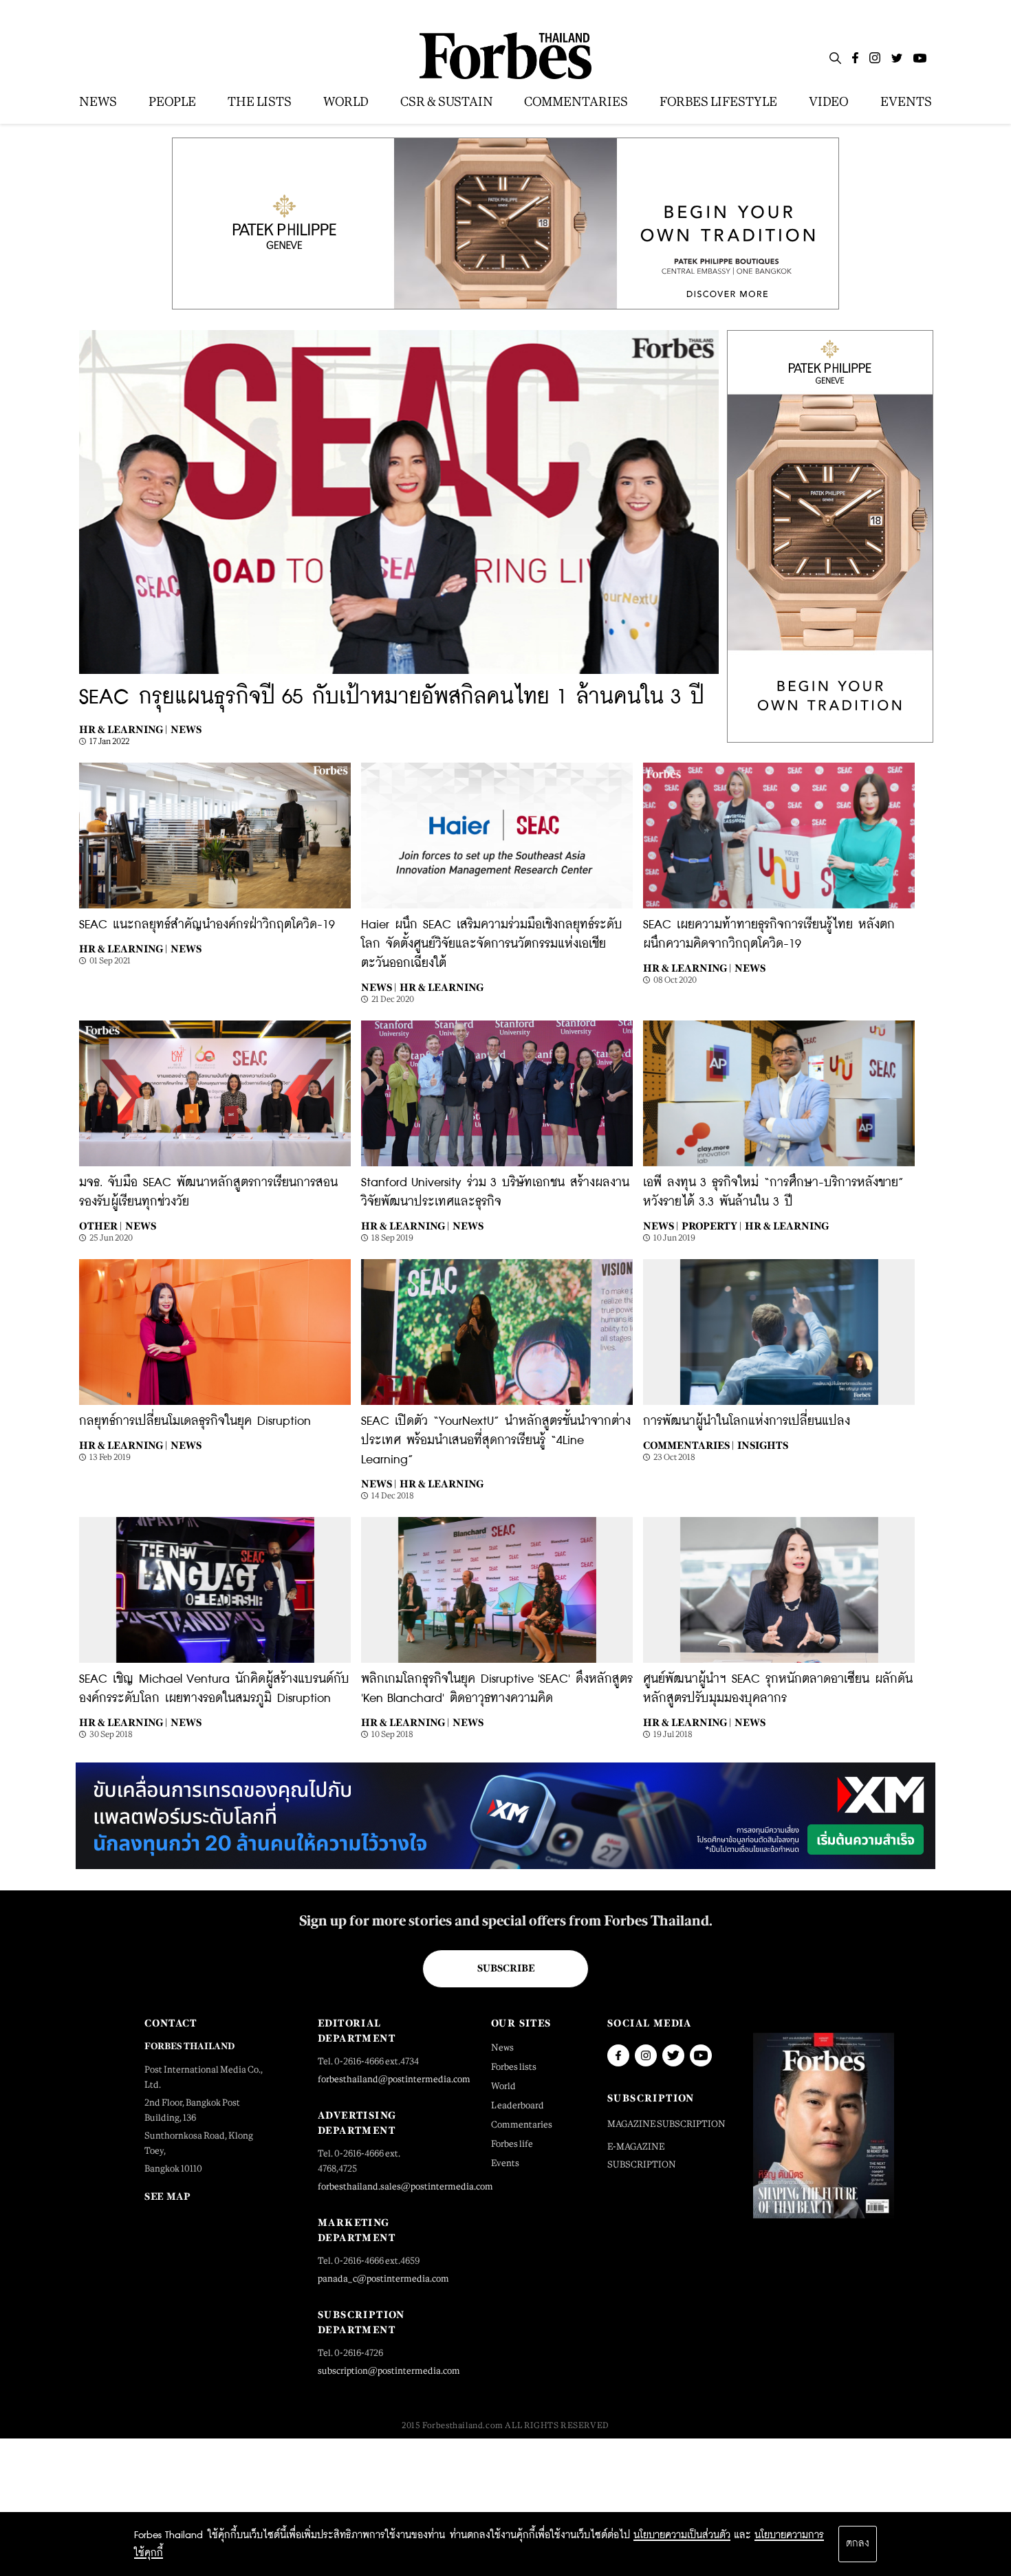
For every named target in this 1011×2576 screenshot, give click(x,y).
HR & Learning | (123, 729)
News (186, 729)
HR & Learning (442, 987)
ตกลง (858, 2544)
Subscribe (506, 1968)
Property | (711, 1226)
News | (379, 987)
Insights (763, 1445)
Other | (100, 1226)
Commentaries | (688, 1445)
